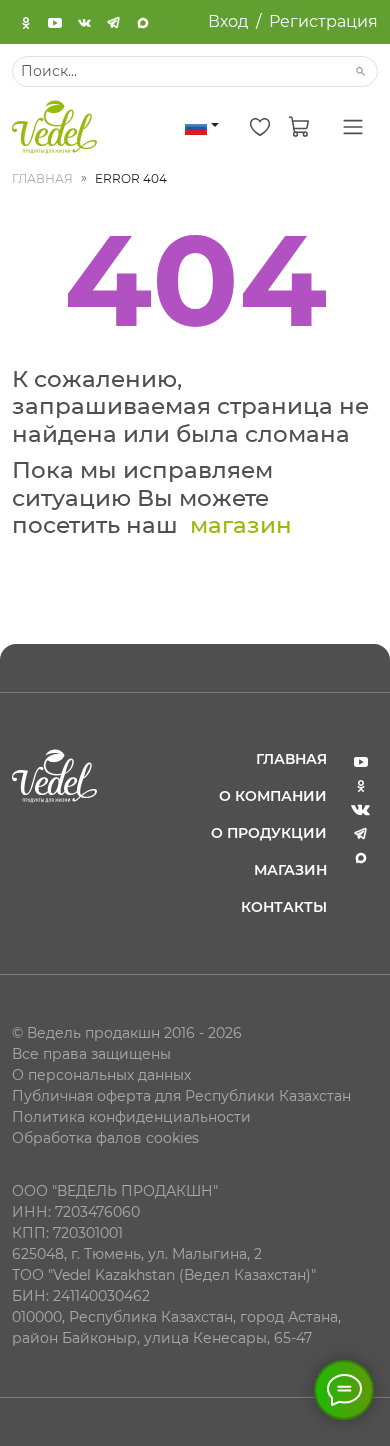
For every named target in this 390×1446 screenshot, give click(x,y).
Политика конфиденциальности (131, 1117)
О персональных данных (101, 1075)
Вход (228, 21)
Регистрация (323, 21)
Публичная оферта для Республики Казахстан (181, 1096)
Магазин (290, 870)
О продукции (269, 833)
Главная (42, 178)
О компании (273, 796)
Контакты (284, 907)
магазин (241, 525)
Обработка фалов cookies (105, 1138)
